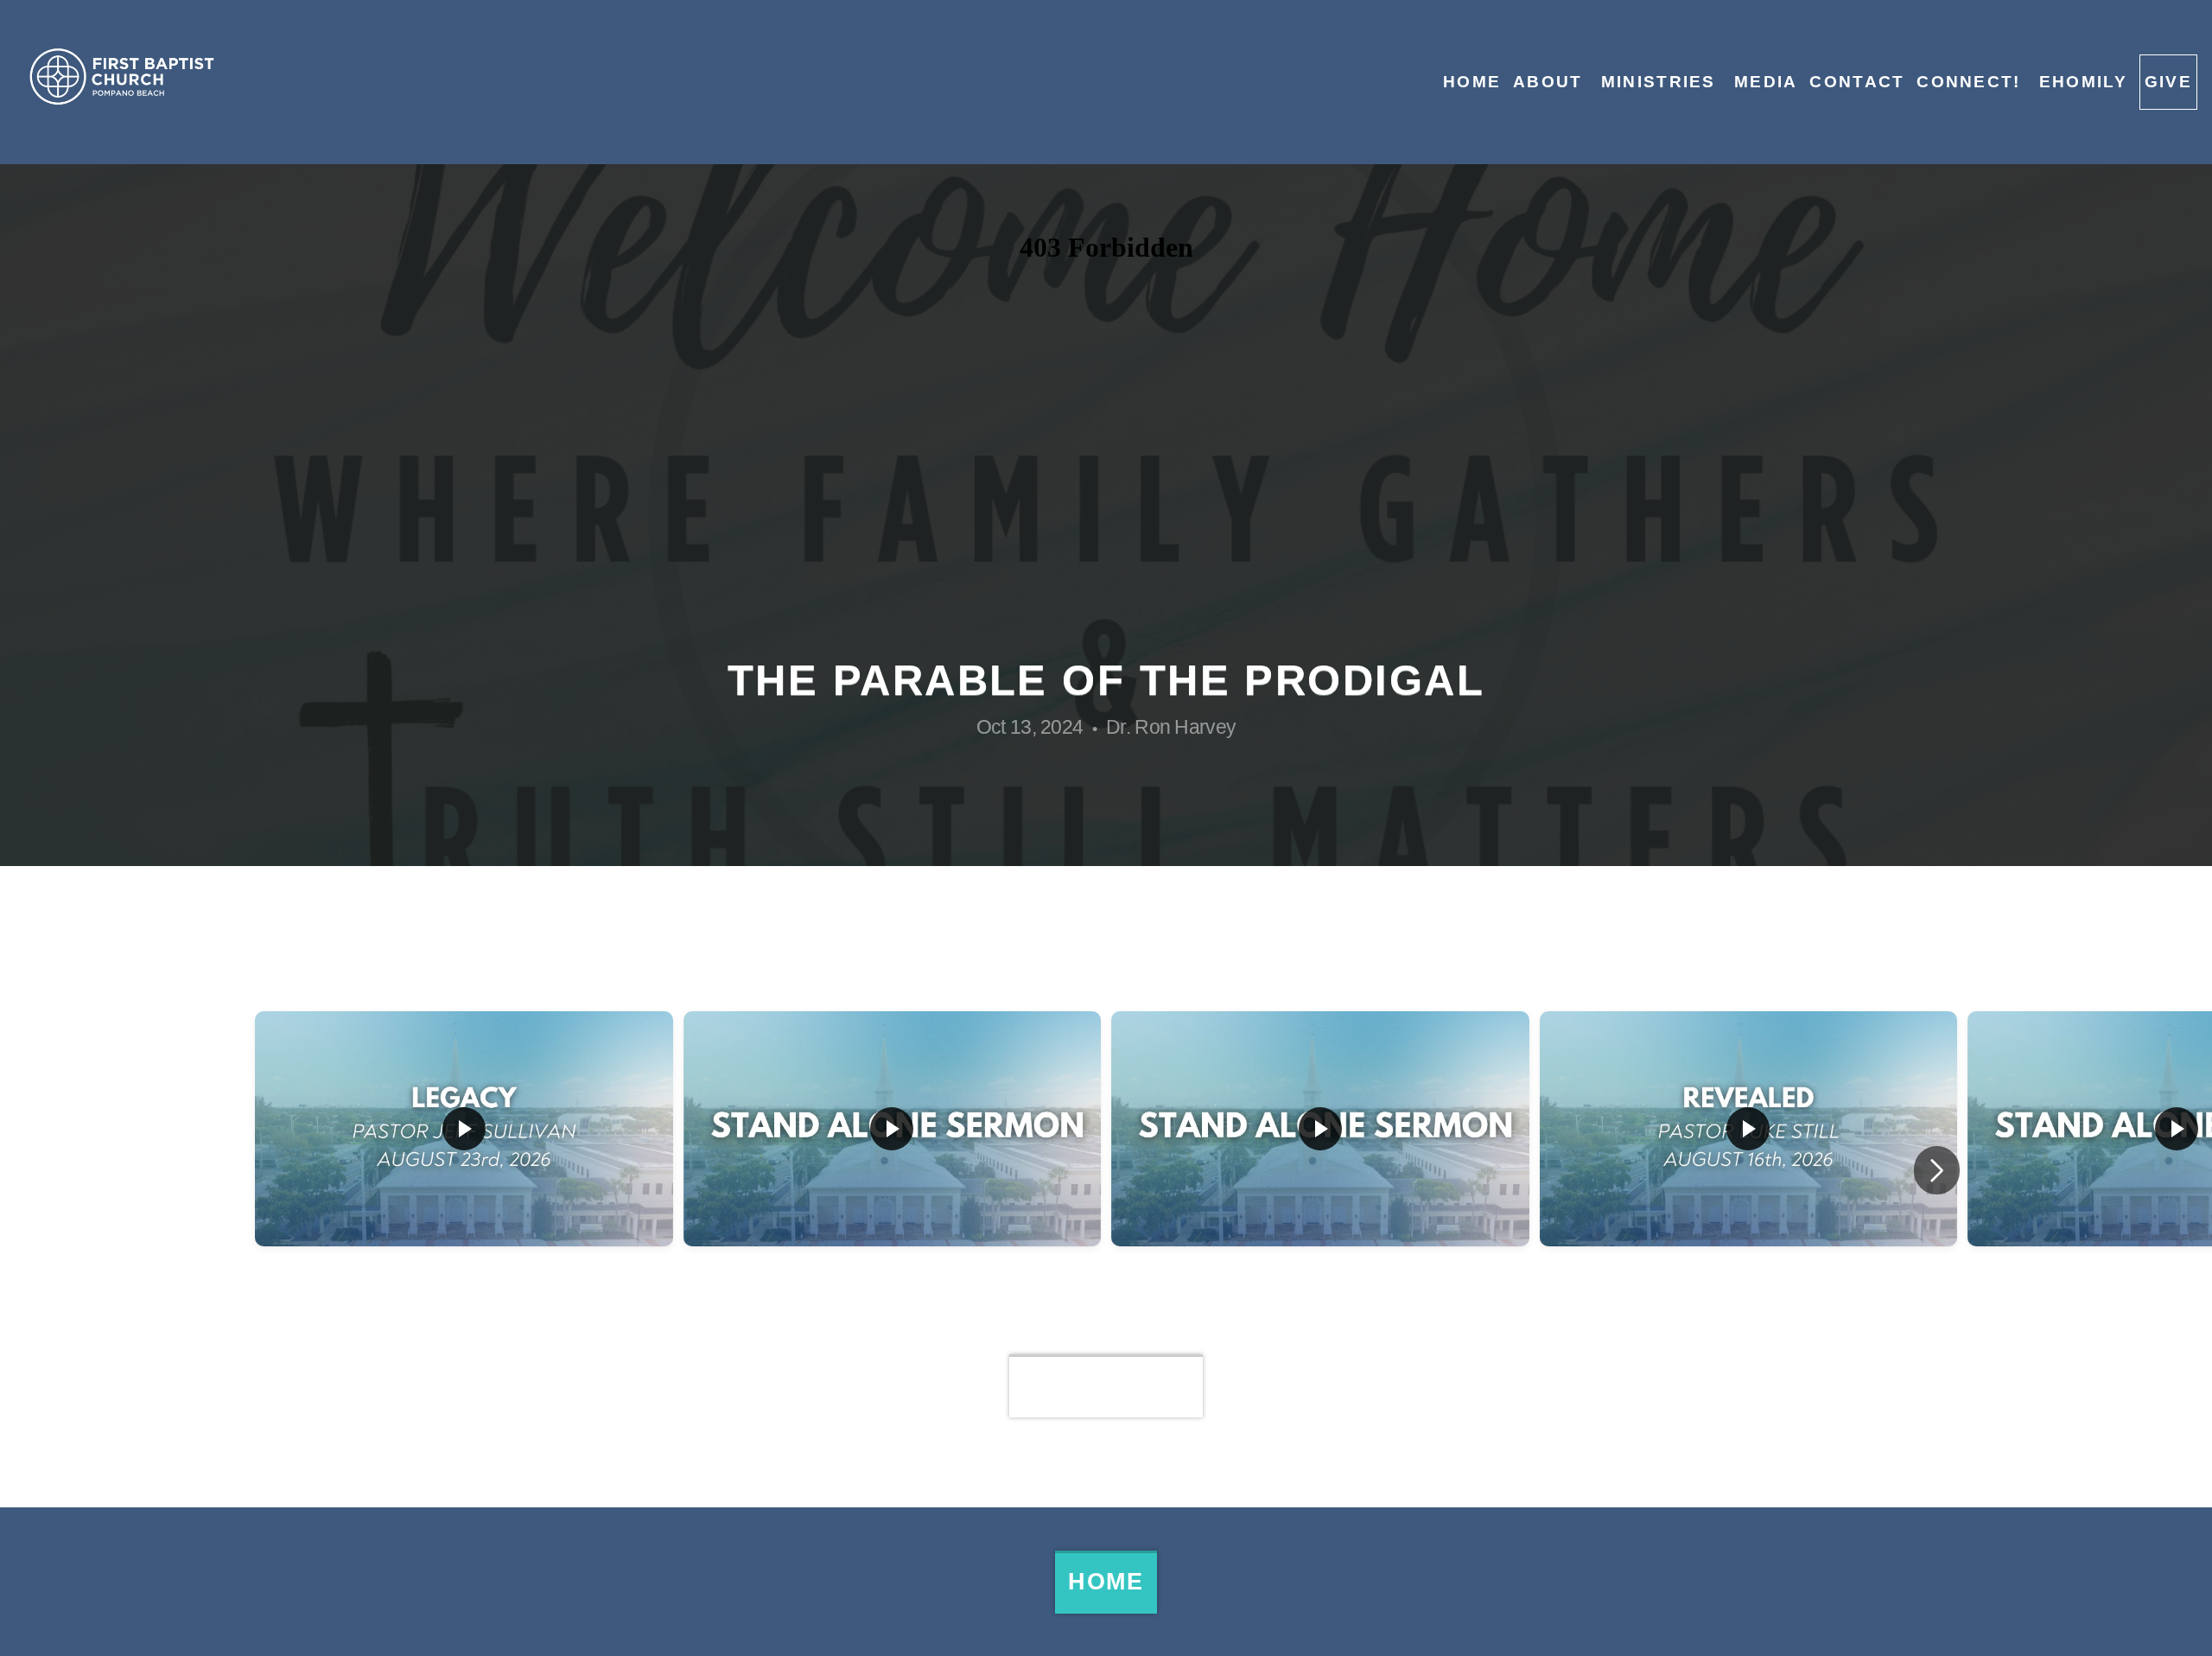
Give (2168, 82)
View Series (1106, 1385)
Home (1472, 82)
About (1551, 82)
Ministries (1662, 82)
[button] (1937, 1170)
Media (1766, 82)
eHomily (2083, 82)
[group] (464, 1170)
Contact (1857, 82)
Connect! (1972, 82)
